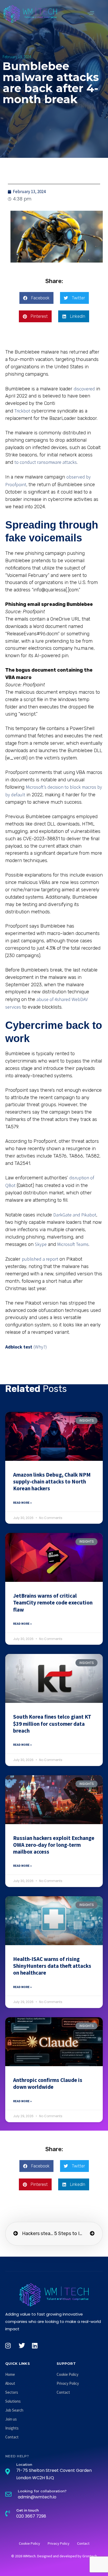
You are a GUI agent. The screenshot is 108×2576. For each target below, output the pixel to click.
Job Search (14, 2410)
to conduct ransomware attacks (46, 462)
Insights (12, 2428)
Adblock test (19, 1347)
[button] (91, 13)
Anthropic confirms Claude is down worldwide (48, 2083)
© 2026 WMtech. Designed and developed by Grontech (54, 2556)
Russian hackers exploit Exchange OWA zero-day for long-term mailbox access (54, 1845)
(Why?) (40, 1347)
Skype (41, 1244)
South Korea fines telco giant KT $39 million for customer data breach (52, 1724)
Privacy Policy (68, 2383)
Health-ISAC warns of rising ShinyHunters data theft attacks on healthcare (52, 1966)
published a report (40, 1259)
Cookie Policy (67, 2374)
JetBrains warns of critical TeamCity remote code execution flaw (53, 1603)
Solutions (13, 2401)
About (10, 2383)
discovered (84, 389)
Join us (11, 2419)
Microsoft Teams (73, 1244)
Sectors (12, 2392)
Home (10, 2374)
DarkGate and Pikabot (75, 1215)
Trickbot (22, 411)
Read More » (22, 1503)
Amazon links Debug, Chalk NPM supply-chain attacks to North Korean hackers (52, 1482)
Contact (12, 2437)
